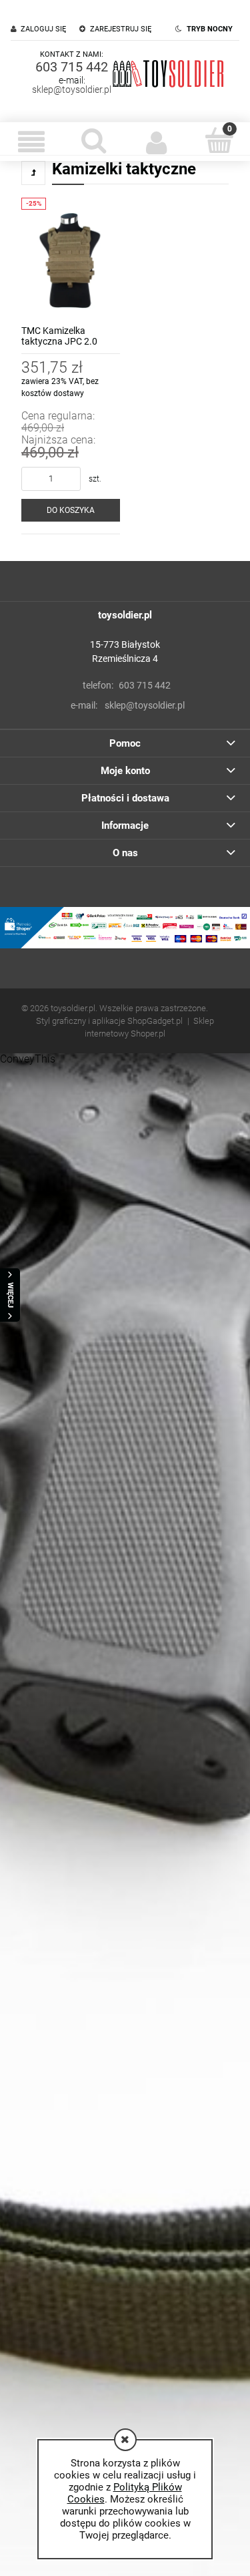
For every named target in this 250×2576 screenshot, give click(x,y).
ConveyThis (28, 1059)
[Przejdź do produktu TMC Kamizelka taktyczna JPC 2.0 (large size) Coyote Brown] (71, 259)
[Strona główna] (168, 73)
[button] (31, 142)
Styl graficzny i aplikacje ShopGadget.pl (109, 1021)
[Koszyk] (219, 140)
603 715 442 (72, 67)
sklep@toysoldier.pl (72, 89)
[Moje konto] (157, 142)
